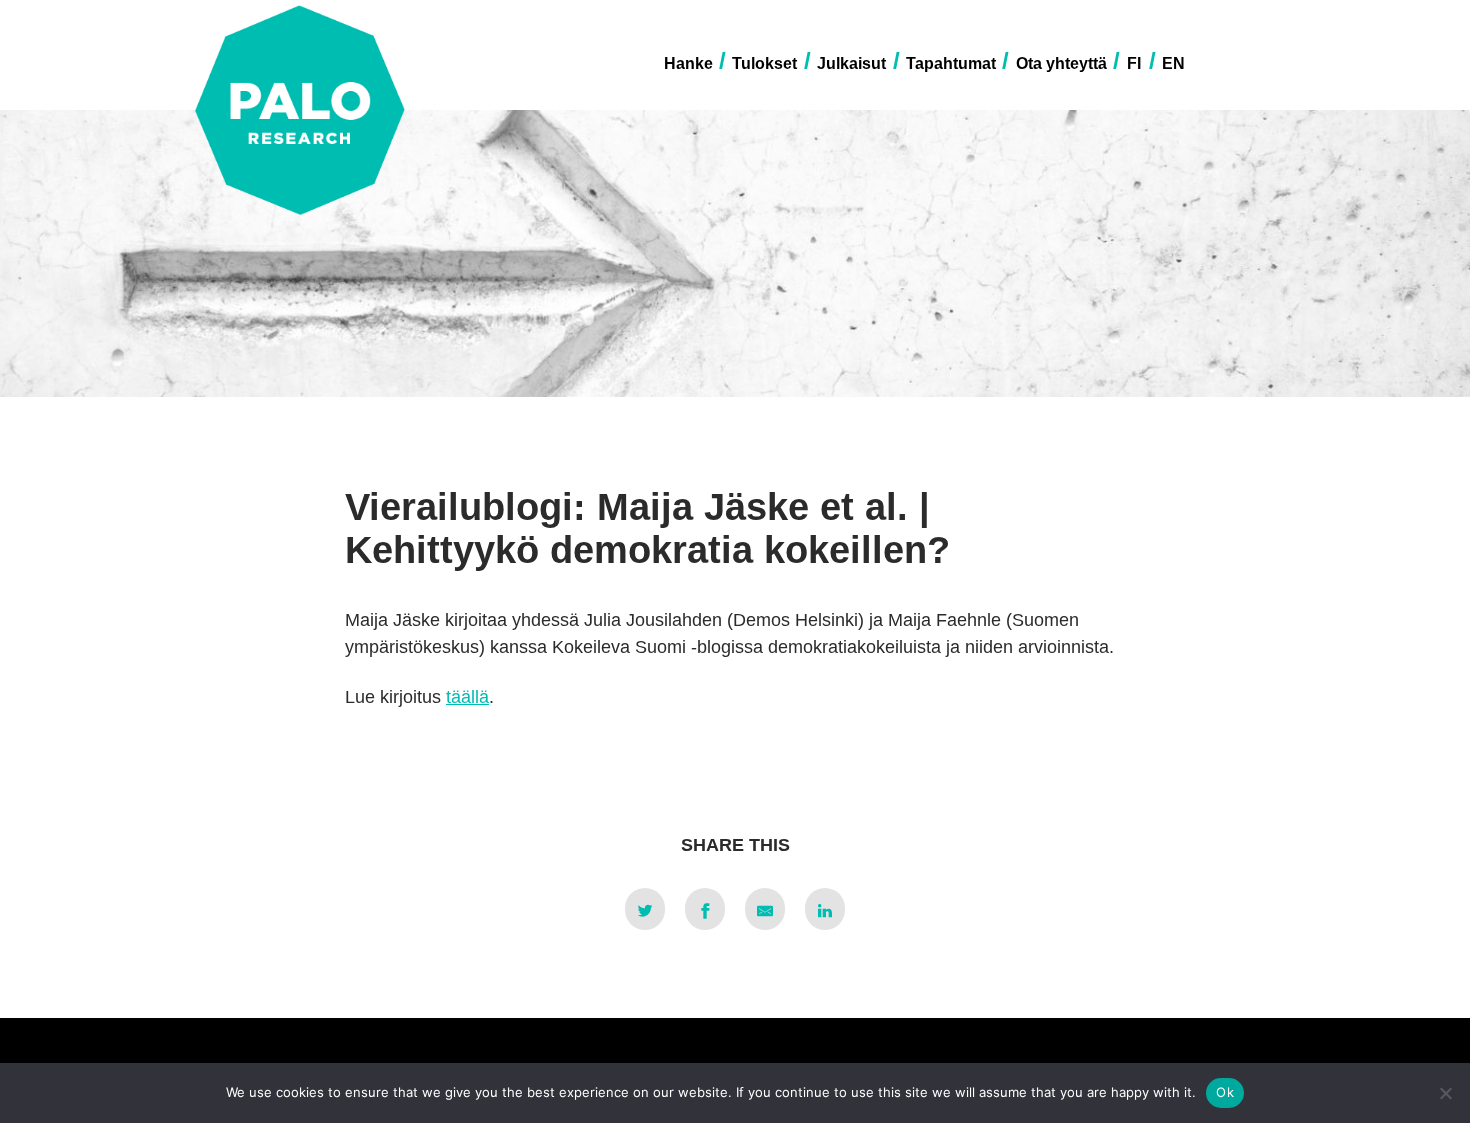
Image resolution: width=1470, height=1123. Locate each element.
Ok (1225, 1092)
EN (1173, 63)
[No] (1445, 1093)
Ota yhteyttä (1061, 63)
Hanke (688, 63)
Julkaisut (851, 63)
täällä (467, 697)
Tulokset (764, 63)
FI (1134, 63)
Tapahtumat (951, 63)
